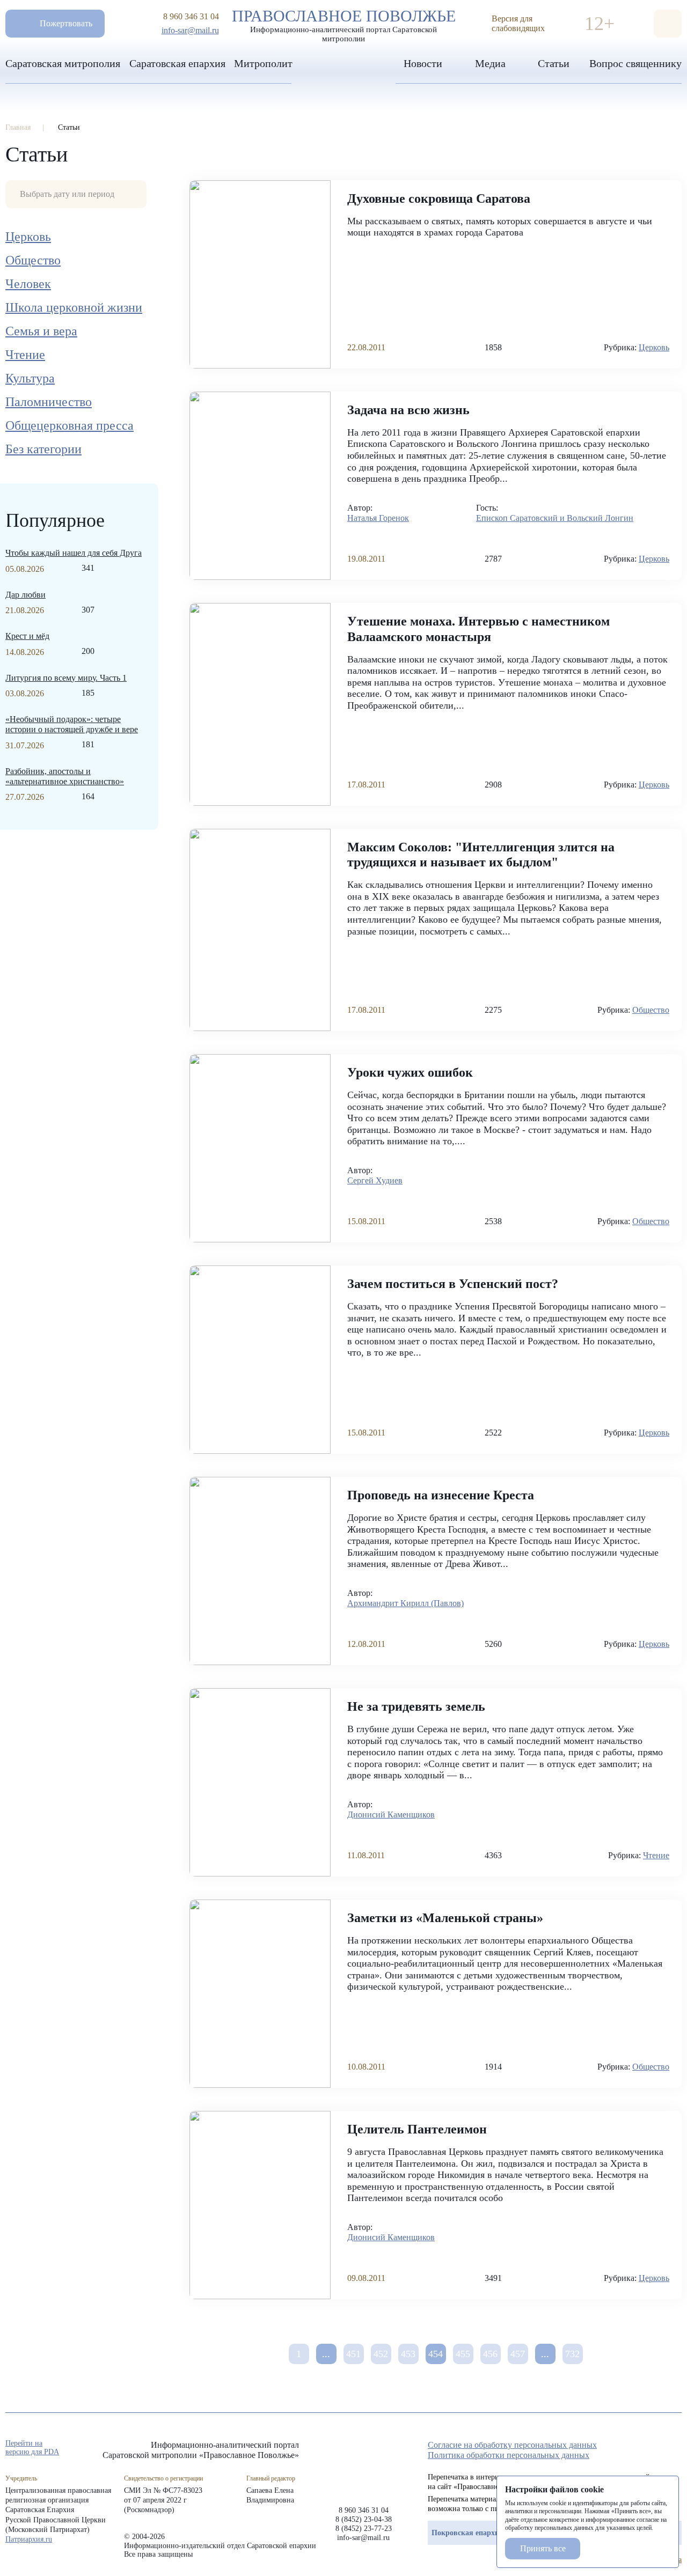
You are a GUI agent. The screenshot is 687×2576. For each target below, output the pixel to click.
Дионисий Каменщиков (391, 1815)
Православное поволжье (344, 23)
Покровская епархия (467, 2533)
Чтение (25, 355)
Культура (30, 378)
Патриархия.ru (29, 2539)
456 (490, 2354)
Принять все (543, 2548)
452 (381, 2354)
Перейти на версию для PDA (32, 2448)
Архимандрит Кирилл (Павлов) (405, 1603)
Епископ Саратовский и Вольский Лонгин (555, 518)
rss (676, 2448)
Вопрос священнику (635, 63)
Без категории (43, 449)
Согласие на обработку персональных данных (512, 2445)
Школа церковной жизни (74, 307)
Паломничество (49, 402)
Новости (423, 63)
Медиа (490, 63)
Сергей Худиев (375, 1180)
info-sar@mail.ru (190, 30)
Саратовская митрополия (63, 63)
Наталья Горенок (378, 518)
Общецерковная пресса (70, 425)
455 (463, 2354)
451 (353, 2354)
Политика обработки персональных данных (509, 2455)
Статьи (554, 63)
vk (657, 2448)
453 (408, 2354)
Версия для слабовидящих (518, 23)
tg (638, 2448)
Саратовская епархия (177, 63)
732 (572, 2354)
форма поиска (668, 24)
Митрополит (263, 63)
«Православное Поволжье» (363, 2465)
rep (618, 2448)
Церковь (28, 237)
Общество (33, 260)
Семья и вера (41, 331)
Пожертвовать (66, 23)
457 (518, 2354)
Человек (28, 284)
